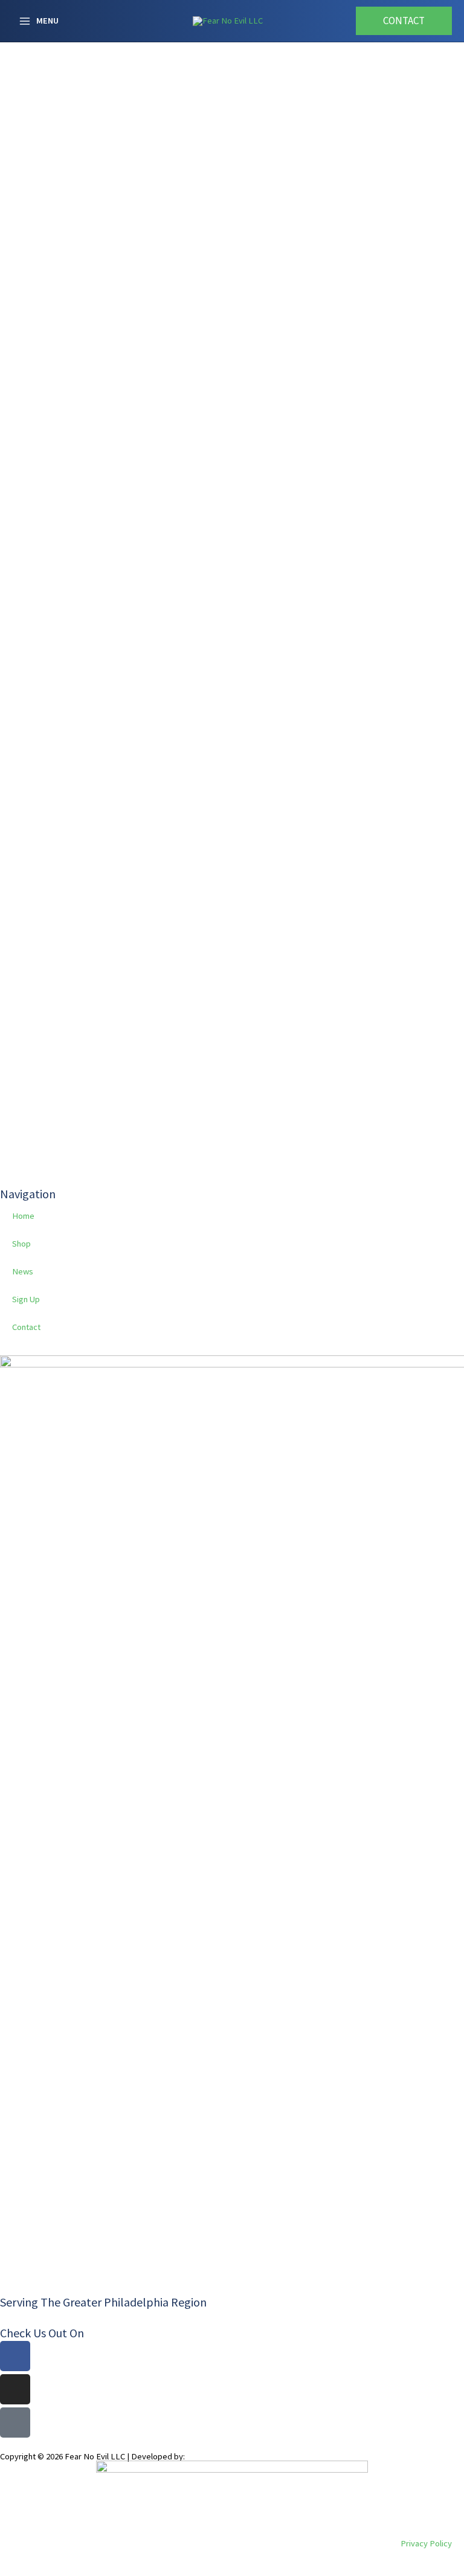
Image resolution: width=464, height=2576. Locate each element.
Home (23, 1216)
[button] (404, 21)
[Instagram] (15, 2389)
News (23, 1271)
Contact (26, 1327)
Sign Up (26, 1299)
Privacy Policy (426, 2543)
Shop (21, 1244)
